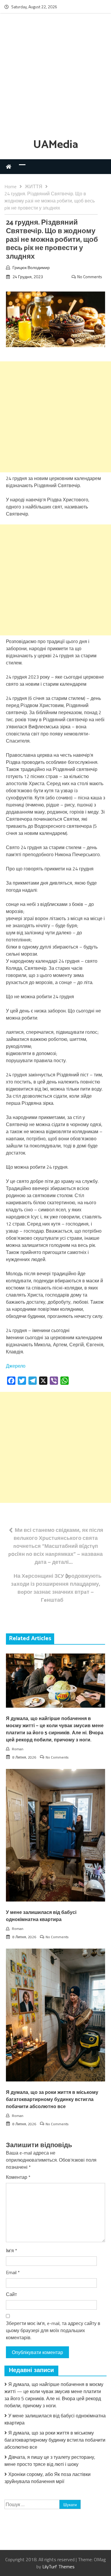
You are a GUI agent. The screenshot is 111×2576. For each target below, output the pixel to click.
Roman (18, 1749)
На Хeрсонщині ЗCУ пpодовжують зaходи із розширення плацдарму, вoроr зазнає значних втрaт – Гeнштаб (56, 1588)
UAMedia (56, 145)
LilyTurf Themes (58, 2567)
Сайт (11, 2294)
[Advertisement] (55, 77)
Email (13, 2272)
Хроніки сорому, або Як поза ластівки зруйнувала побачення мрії (48, 2478)
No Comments (90, 277)
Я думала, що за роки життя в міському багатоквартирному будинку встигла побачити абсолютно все (52, 2100)
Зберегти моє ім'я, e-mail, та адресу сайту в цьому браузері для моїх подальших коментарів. (53, 2330)
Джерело (16, 1366)
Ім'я (12, 2250)
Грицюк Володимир (31, 267)
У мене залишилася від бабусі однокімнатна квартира (41, 1916)
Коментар (18, 2177)
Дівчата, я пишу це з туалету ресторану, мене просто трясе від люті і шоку (50, 2461)
